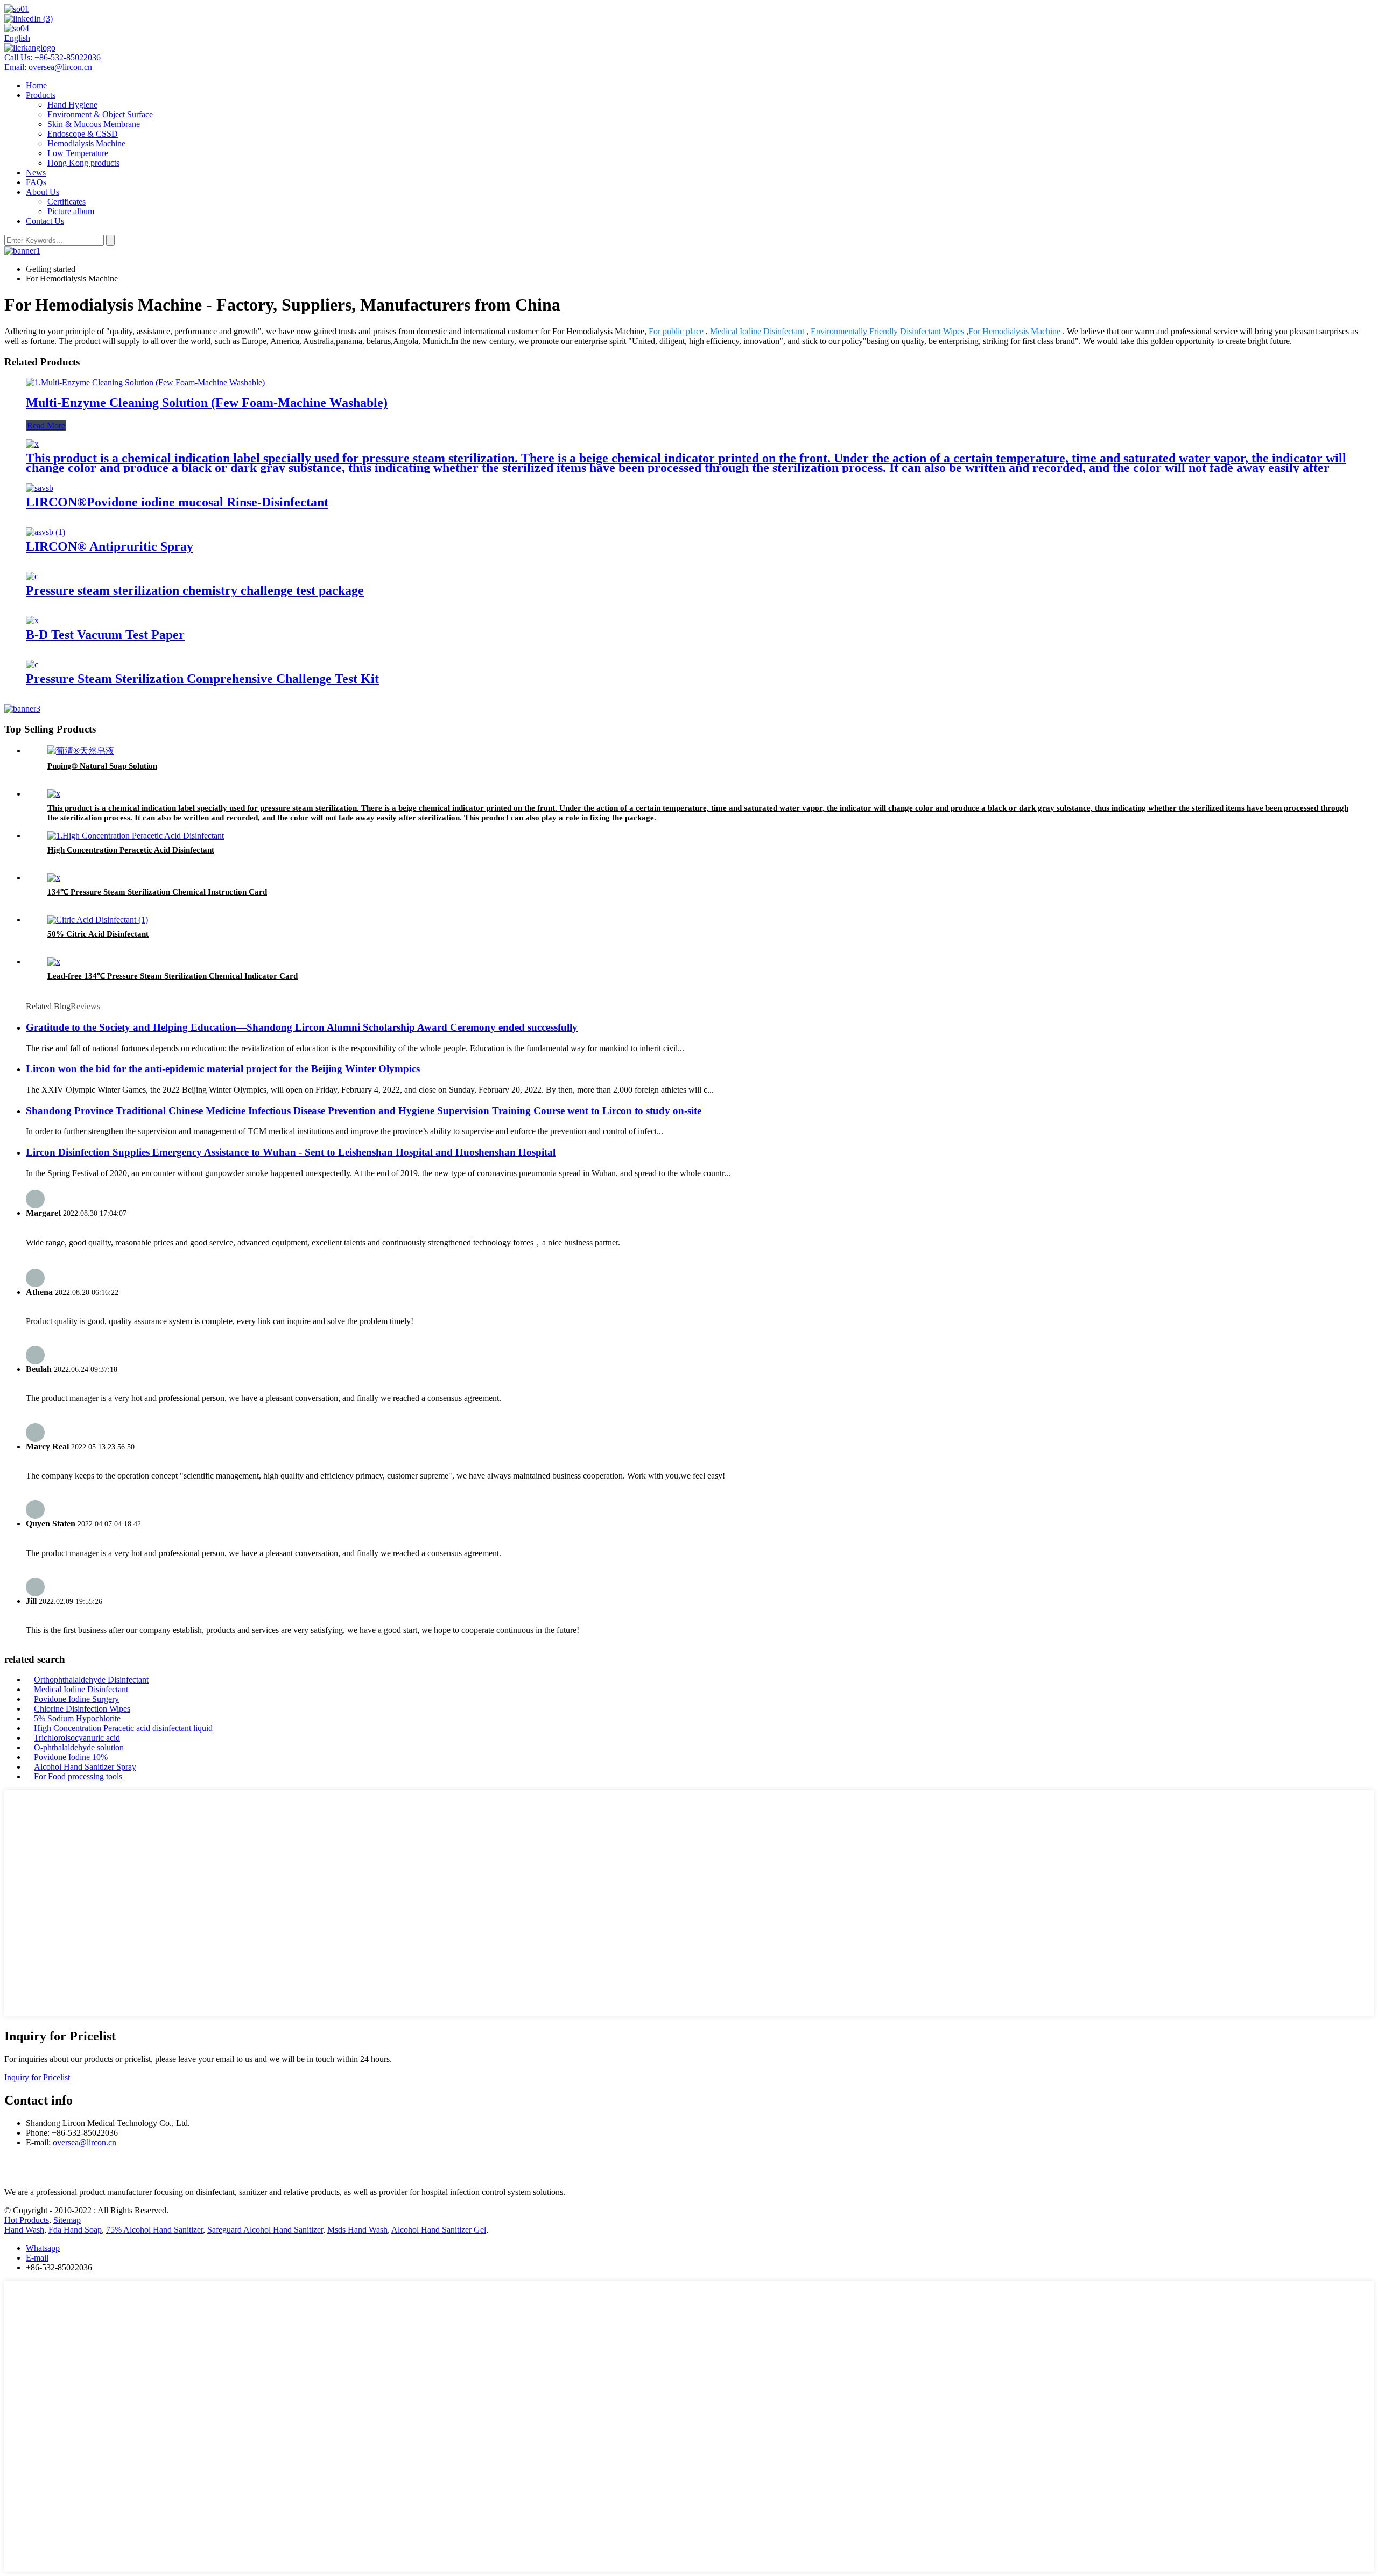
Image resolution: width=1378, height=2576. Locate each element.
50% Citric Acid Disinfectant (98, 934)
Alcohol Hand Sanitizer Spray (85, 1767)
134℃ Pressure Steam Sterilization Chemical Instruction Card (157, 892)
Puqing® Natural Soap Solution (102, 766)
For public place (676, 331)
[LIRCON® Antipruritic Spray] (45, 532)
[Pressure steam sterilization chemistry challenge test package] (32, 576)
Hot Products (27, 2220)
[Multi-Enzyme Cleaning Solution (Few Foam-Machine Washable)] (145, 382)
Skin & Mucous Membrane (94, 124)
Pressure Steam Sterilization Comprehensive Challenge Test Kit (202, 679)
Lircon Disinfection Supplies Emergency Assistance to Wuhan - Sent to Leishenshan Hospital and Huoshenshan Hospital (291, 1152)
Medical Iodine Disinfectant (757, 331)
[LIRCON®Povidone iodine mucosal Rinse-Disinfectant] (40, 488)
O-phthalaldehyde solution (79, 1747)
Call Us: (52, 57)
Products (41, 95)
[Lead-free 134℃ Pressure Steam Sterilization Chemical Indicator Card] (54, 962)
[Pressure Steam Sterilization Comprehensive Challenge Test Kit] (32, 664)
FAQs (36, 182)
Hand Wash (24, 2230)
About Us (43, 192)
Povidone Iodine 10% (71, 1757)
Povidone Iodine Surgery (76, 1699)
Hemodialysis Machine (86, 143)
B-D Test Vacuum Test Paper (105, 635)
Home (36, 85)
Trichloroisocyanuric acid (77, 1738)
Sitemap (67, 2220)
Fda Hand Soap (75, 2230)
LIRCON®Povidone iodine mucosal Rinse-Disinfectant (177, 502)
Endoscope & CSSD (83, 134)
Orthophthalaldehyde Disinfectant (91, 1680)
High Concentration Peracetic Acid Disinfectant (131, 850)
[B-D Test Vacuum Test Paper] (32, 620)
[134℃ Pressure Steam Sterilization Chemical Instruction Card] (54, 878)
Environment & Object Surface (100, 114)
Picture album (71, 211)
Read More (46, 425)
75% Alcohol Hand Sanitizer (154, 2230)
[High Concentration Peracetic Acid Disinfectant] (136, 836)
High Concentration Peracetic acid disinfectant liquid (123, 1728)
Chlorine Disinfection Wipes (82, 1709)
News (36, 173)
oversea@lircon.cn (85, 2142)
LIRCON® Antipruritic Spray (110, 546)
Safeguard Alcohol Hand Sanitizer (265, 2230)
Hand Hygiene (72, 105)
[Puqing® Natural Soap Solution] (81, 751)
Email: (48, 67)
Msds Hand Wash (357, 2230)
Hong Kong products (83, 163)
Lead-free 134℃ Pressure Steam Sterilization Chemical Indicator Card (173, 976)
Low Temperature (78, 153)
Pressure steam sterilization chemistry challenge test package (195, 590)
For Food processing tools (78, 1776)
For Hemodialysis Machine (1014, 331)
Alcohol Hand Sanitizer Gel (439, 2230)
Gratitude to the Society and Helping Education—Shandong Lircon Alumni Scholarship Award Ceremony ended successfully (302, 1027)
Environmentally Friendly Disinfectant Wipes (887, 331)
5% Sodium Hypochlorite (77, 1718)
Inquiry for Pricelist (37, 2077)
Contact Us (45, 221)
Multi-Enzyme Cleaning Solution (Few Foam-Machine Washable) (207, 403)
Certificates (66, 202)
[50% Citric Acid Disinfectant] (98, 920)
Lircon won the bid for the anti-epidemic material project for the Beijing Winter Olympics (223, 1069)
